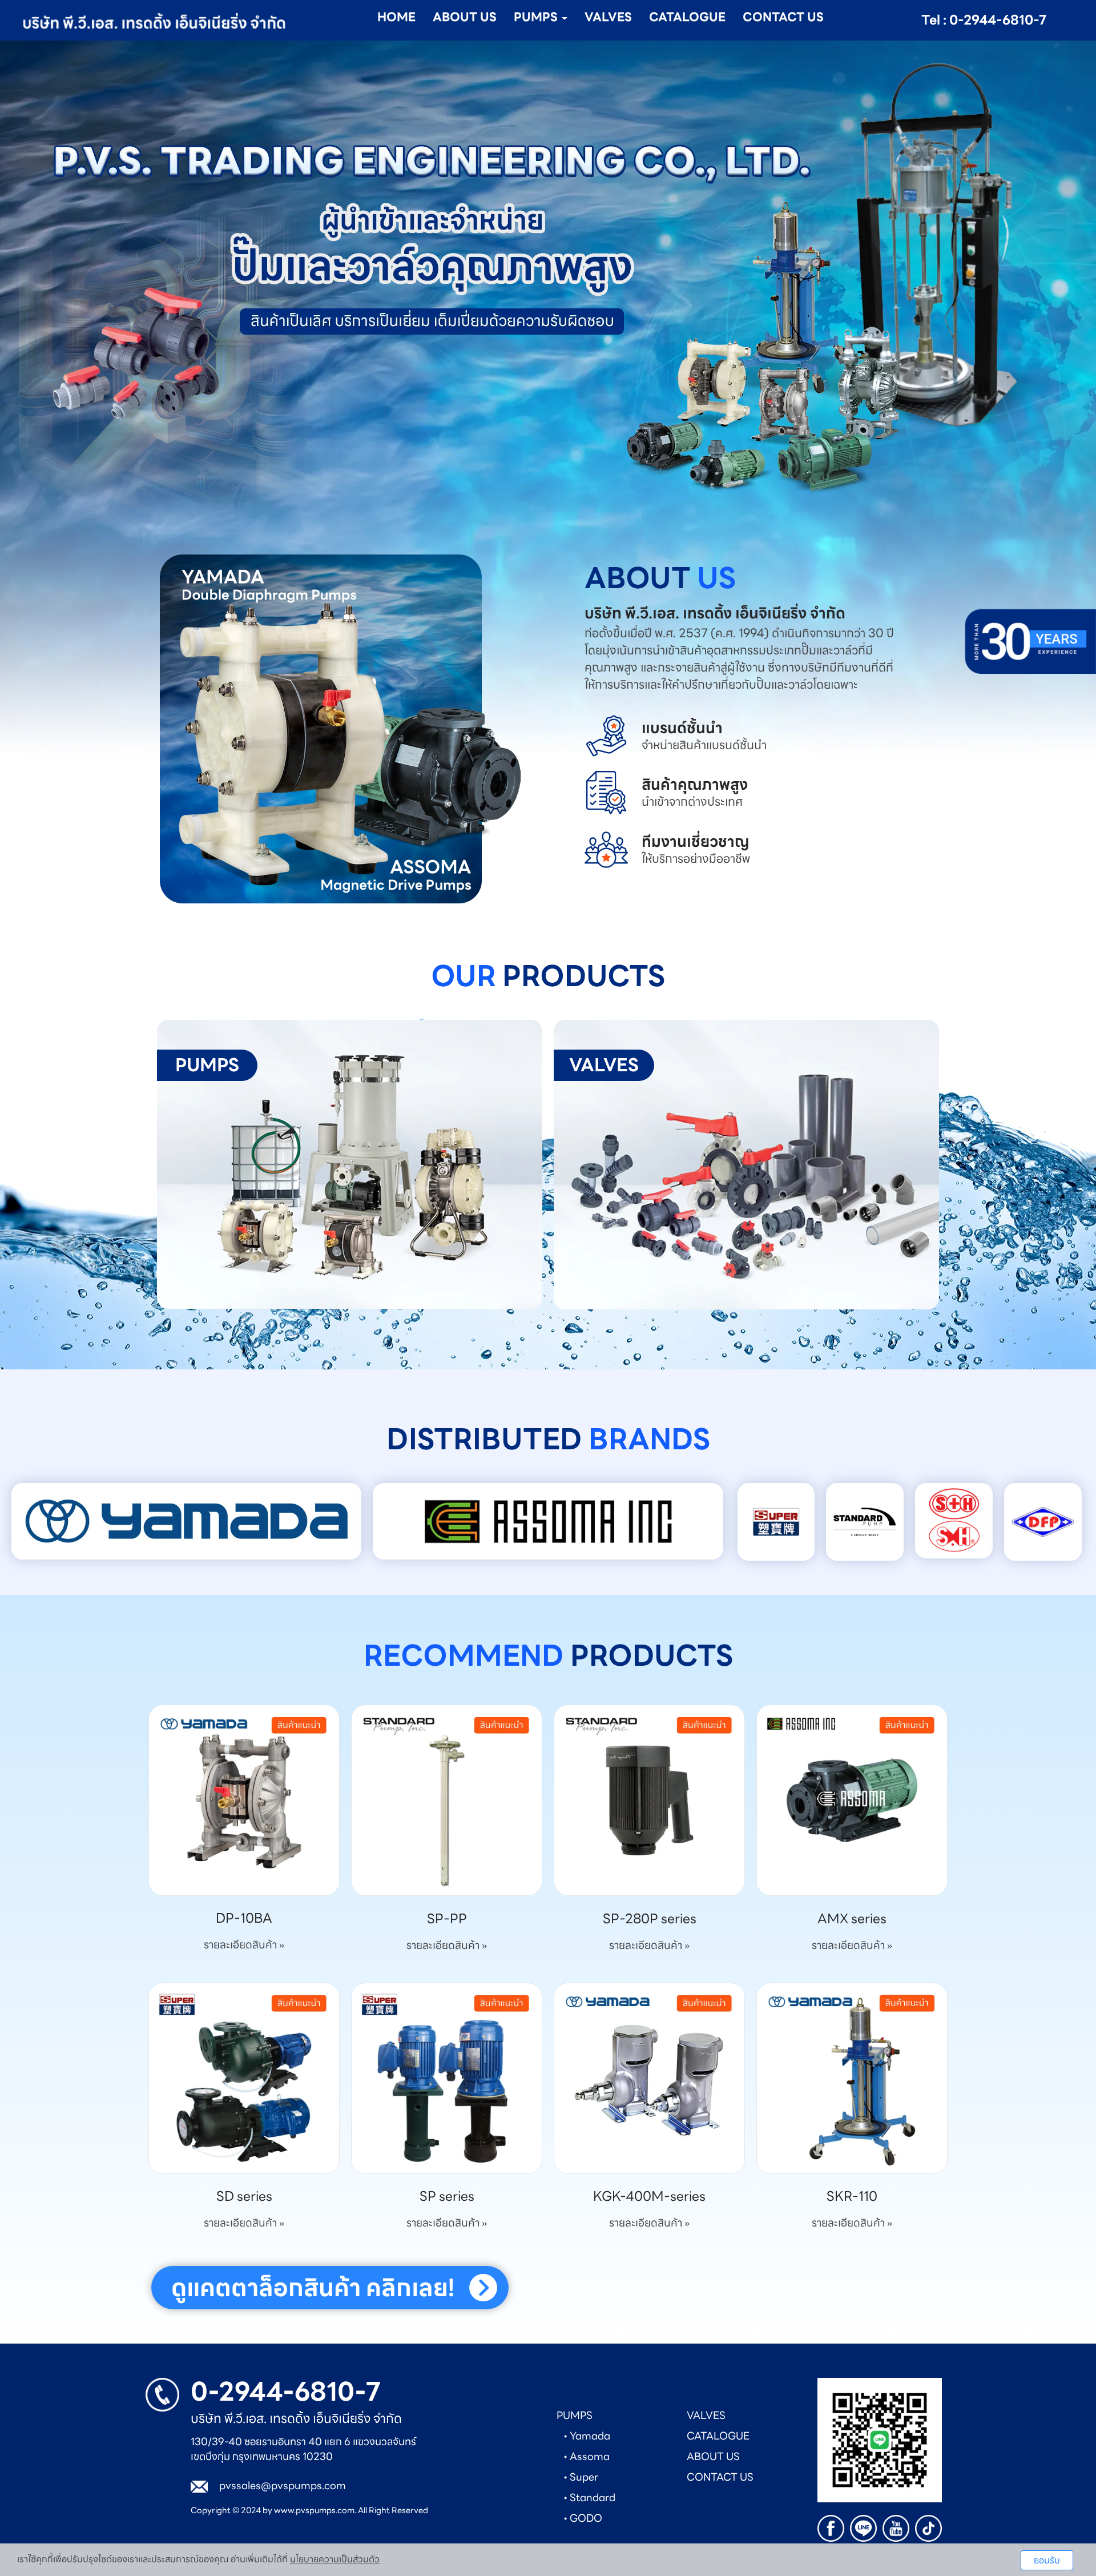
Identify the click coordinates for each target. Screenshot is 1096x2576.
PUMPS (575, 2415)
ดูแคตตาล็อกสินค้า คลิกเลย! (313, 2288)
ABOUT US (465, 17)
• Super (581, 2477)
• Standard (589, 2497)
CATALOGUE (687, 17)
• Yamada (587, 2436)
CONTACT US (783, 17)
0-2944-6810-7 (286, 2392)
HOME (396, 17)
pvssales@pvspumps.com (283, 2485)
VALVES (608, 17)
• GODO (583, 2518)
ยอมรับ (1047, 2560)
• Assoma (587, 2456)
